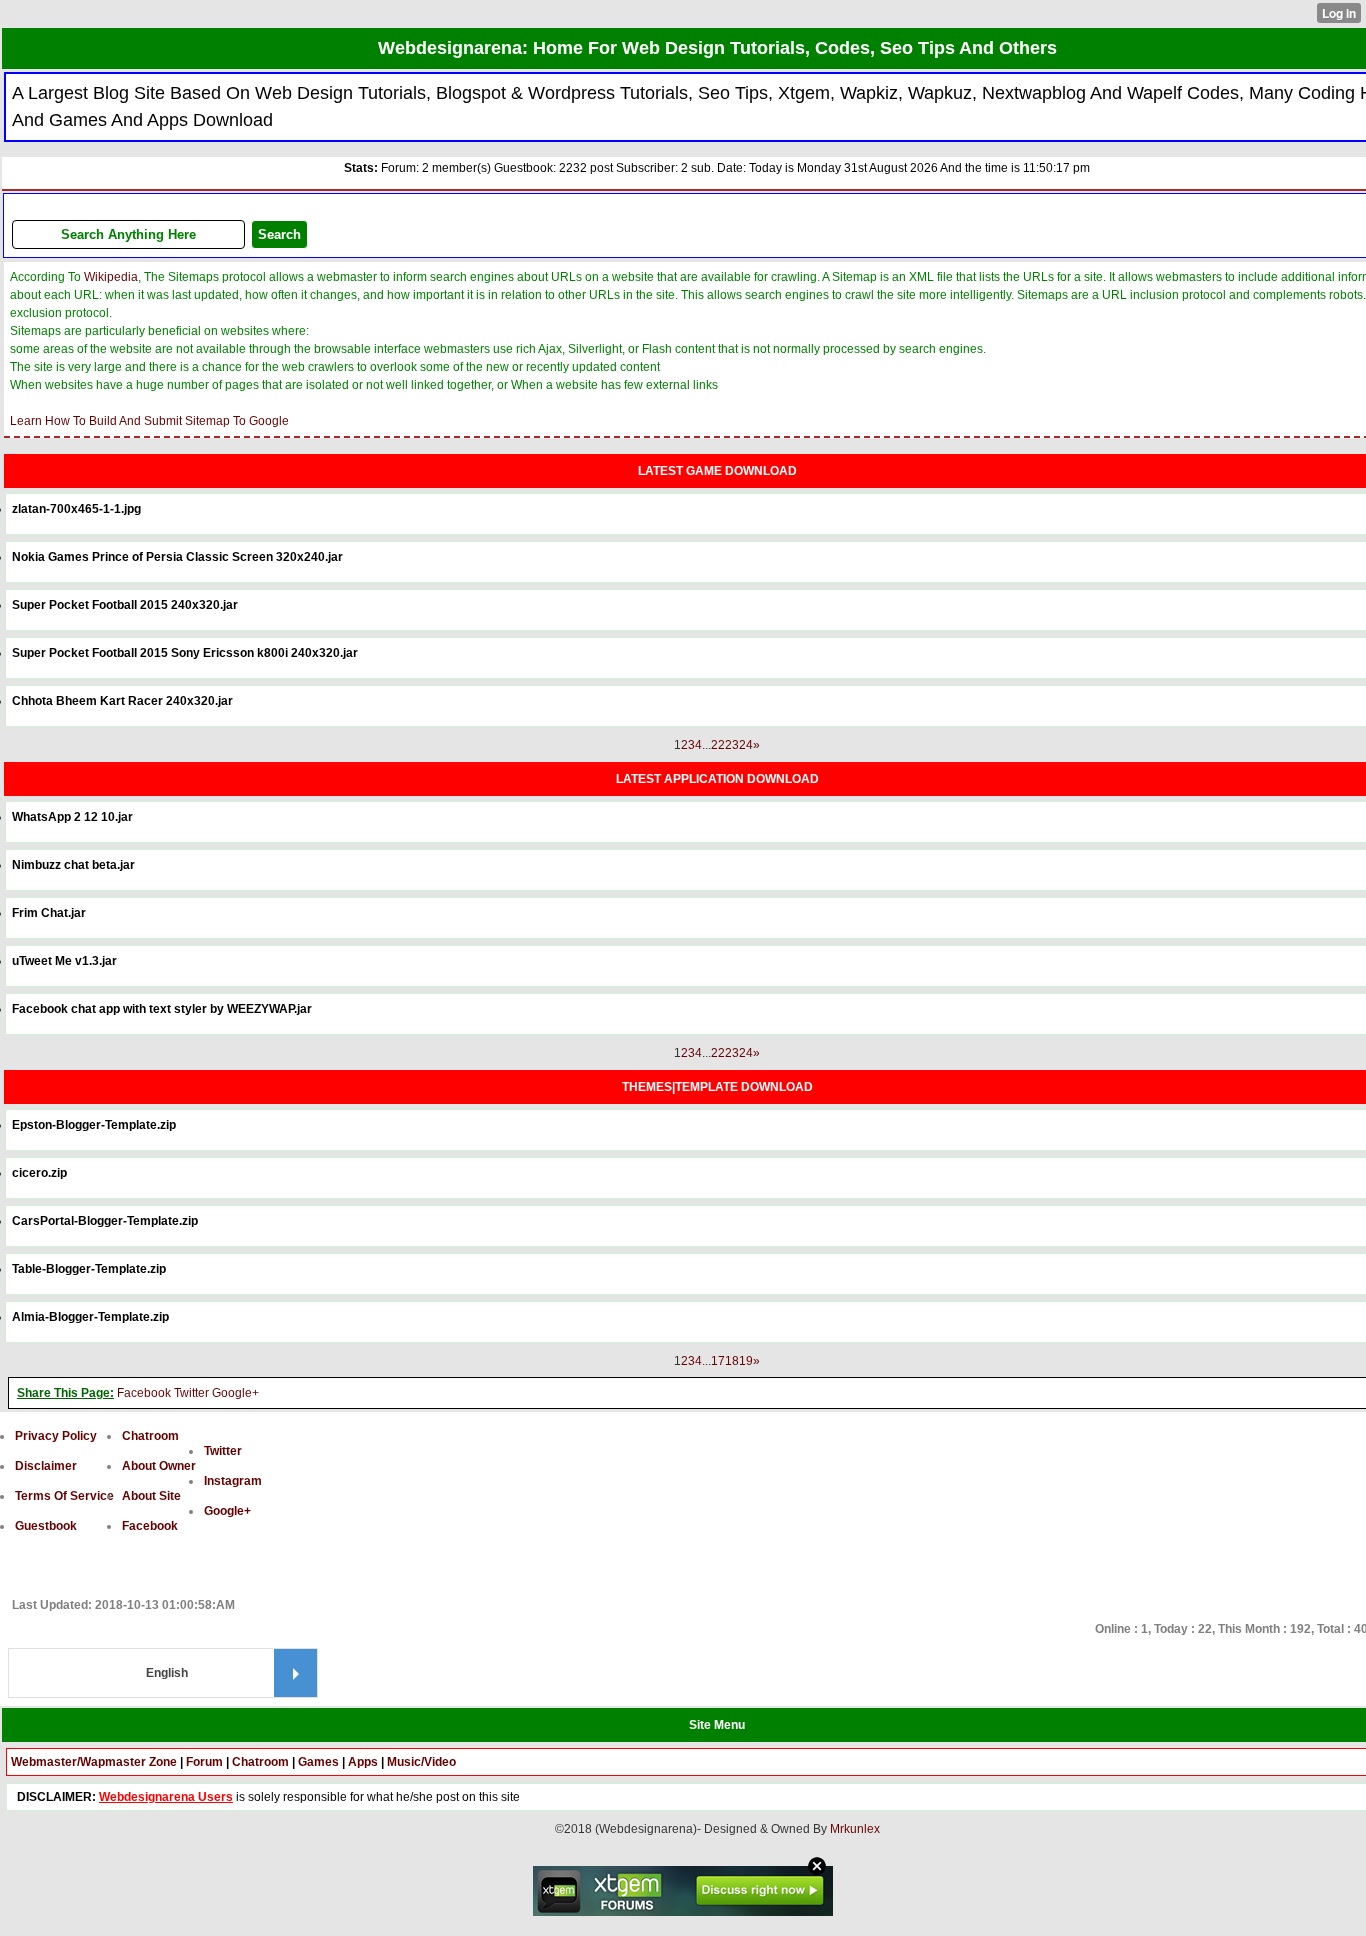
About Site (151, 1496)
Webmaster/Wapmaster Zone (94, 1762)
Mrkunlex (855, 1829)
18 (732, 1361)
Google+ (235, 1393)
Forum (204, 1762)
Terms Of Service (64, 1496)
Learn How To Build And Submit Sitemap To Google (149, 421)
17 (718, 1361)
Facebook (144, 1393)
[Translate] (295, 1673)
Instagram (233, 1481)
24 (746, 745)
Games (318, 1762)
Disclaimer (46, 1466)
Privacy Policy (56, 1436)
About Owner (159, 1466)
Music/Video (421, 1762)
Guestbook (46, 1526)
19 (746, 1361)
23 (732, 745)
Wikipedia (111, 277)
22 (718, 745)
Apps (363, 1762)
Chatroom (150, 1436)
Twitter (191, 1393)
